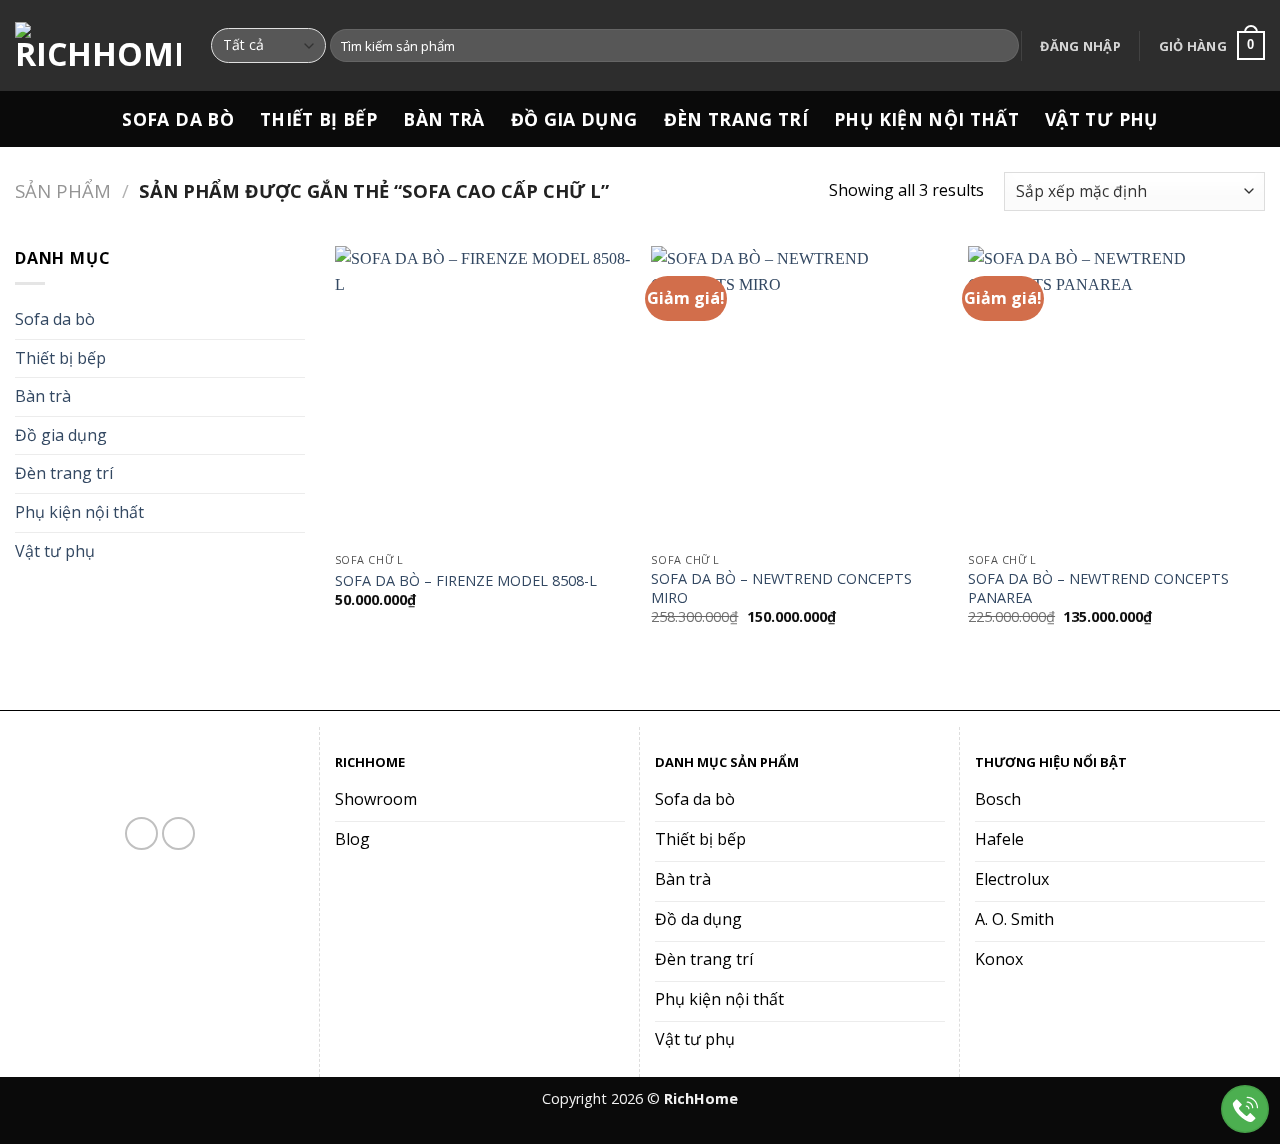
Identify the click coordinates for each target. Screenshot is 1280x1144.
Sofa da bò (178, 119)
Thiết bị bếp (318, 119)
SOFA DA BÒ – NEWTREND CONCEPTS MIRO (781, 588)
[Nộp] (1000, 46)
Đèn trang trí (736, 119)
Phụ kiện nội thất (926, 119)
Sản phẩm (63, 190)
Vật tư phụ (1101, 119)
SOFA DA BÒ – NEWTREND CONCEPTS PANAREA (1098, 588)
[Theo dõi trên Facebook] (141, 833)
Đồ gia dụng (574, 119)
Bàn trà (443, 119)
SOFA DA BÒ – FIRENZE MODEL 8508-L (466, 581)
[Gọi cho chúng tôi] (178, 833)
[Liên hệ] (1245, 1109)
